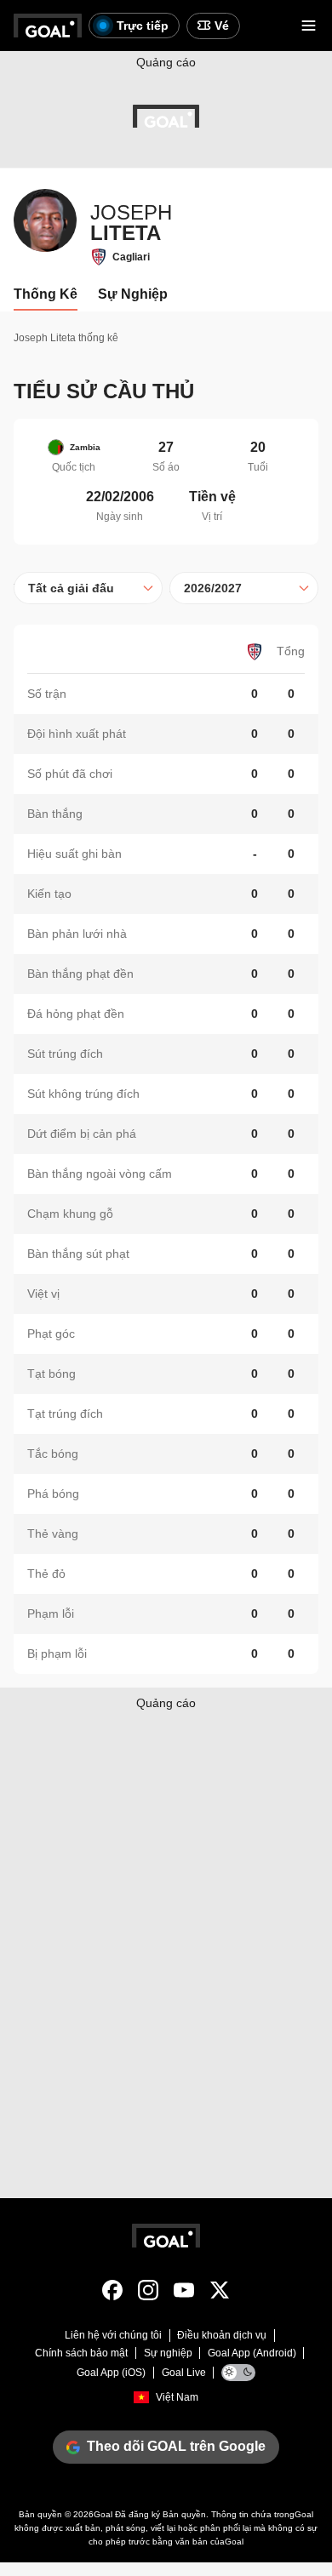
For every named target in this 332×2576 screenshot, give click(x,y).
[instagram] (148, 2293)
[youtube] (184, 2293)
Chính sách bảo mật (81, 2353)
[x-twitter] (220, 2293)
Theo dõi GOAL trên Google (176, 2446)
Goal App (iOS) (111, 2373)
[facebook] (112, 2293)
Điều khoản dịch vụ (222, 2335)
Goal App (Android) (252, 2353)
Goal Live (184, 2373)
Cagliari (131, 257)
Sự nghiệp (168, 2353)
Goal (103, 2514)
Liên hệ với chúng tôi (113, 2335)
